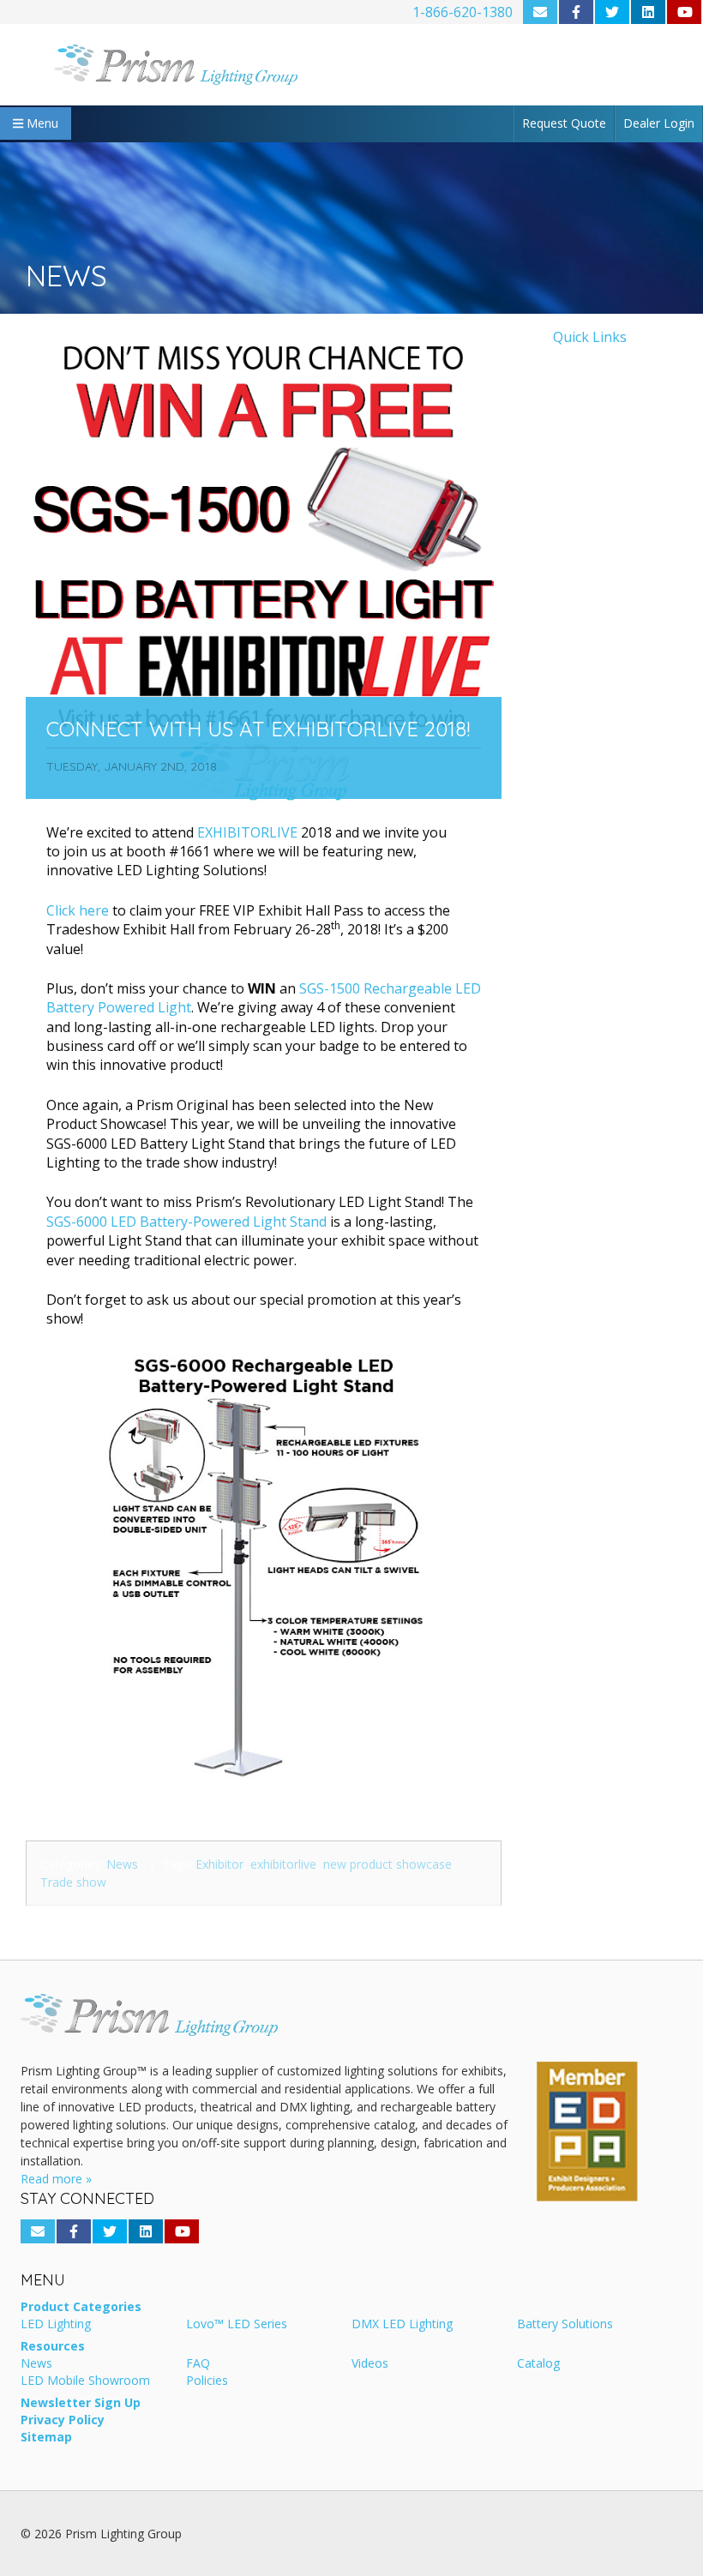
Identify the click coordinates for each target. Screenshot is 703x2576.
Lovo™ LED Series (237, 2325)
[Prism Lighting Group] (176, 65)
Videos (370, 2364)
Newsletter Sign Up (81, 2404)
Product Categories (81, 2308)
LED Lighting (56, 2325)
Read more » (56, 2179)
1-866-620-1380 (463, 12)
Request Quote (564, 123)
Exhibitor (219, 1864)
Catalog (538, 2364)
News (122, 1864)
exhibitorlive (283, 1864)
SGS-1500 (331, 988)
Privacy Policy (63, 2421)
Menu (41, 123)
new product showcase (388, 1864)
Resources (53, 2347)
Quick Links (590, 337)
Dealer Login (659, 123)
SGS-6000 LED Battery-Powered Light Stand (186, 1222)
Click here (78, 910)
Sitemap (46, 2438)
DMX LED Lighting (402, 2325)
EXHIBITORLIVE (247, 832)
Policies (207, 2381)
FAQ (198, 2364)
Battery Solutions (565, 2325)
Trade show (73, 1882)
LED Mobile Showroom (85, 2381)
